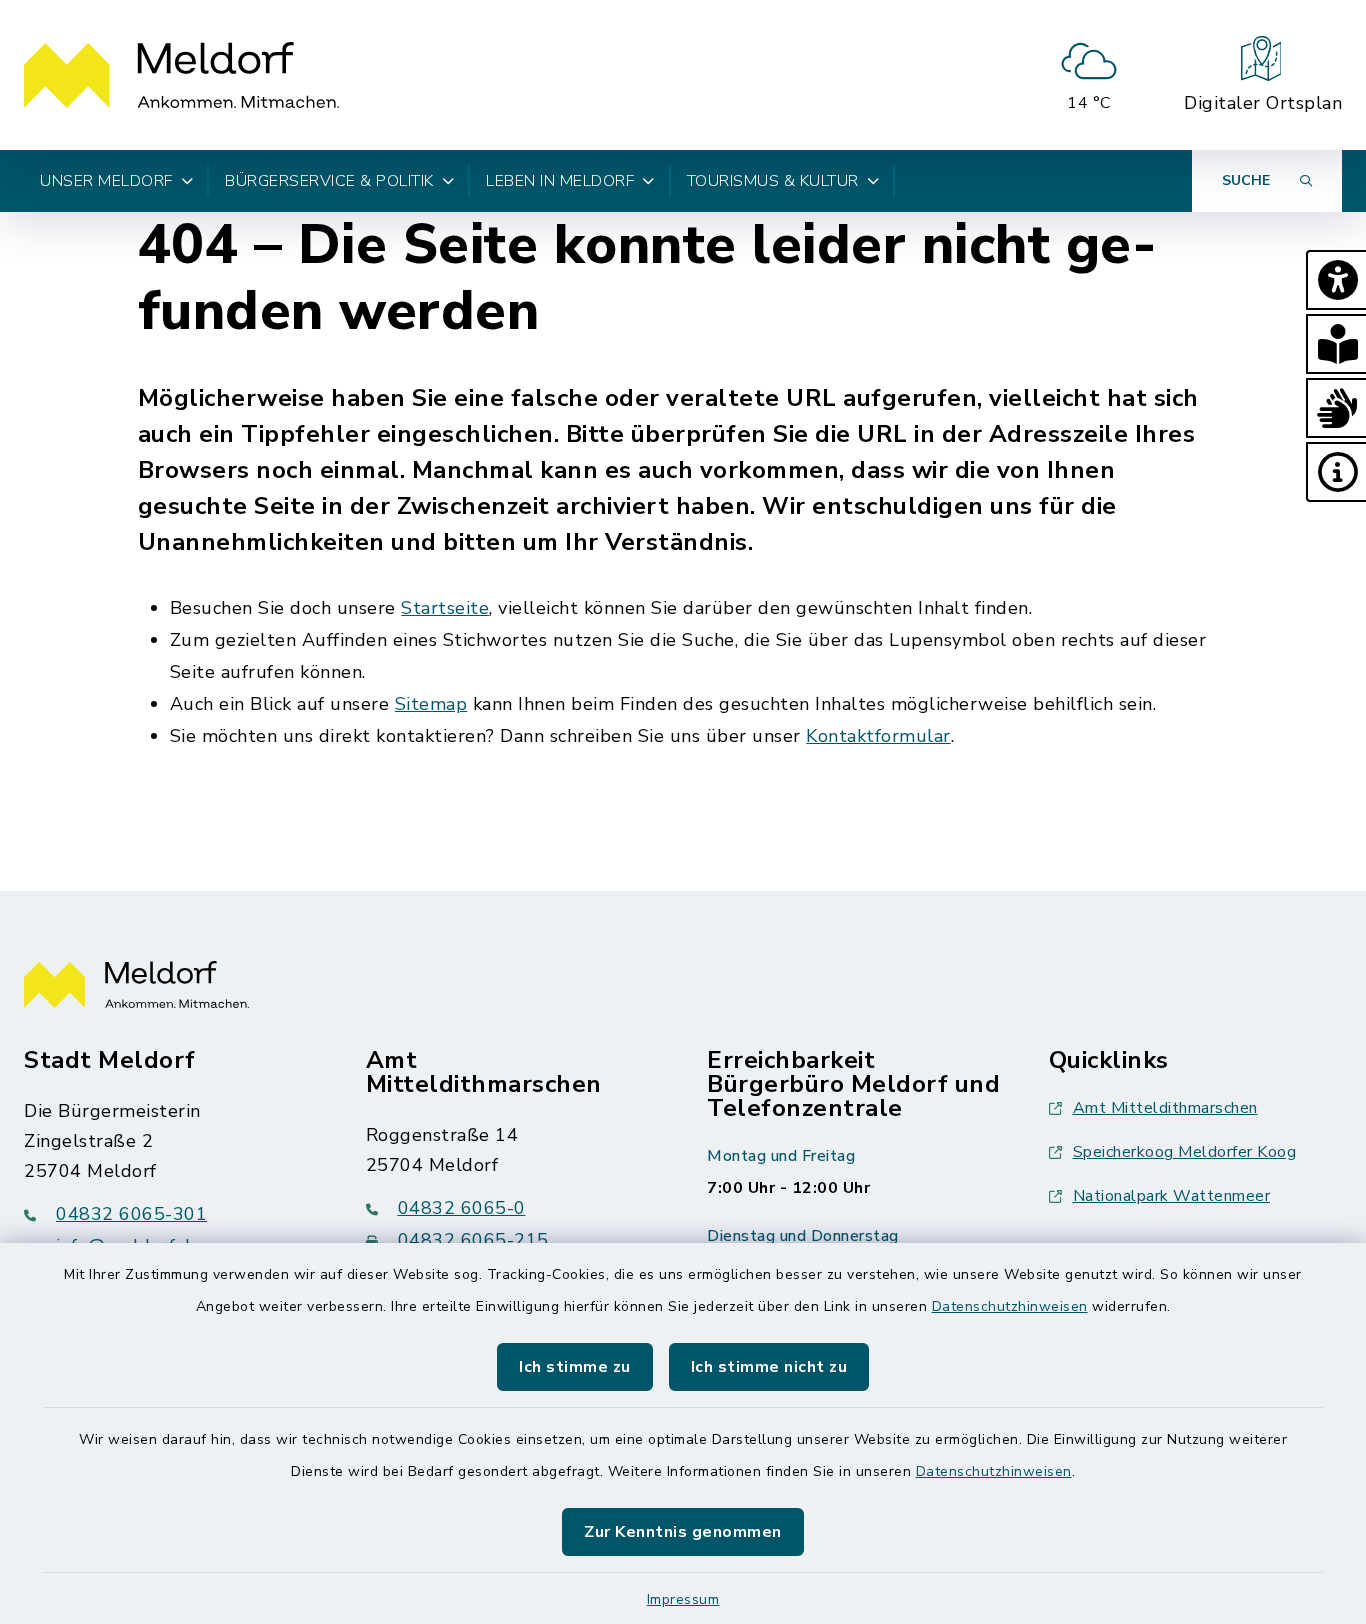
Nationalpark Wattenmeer (1172, 1196)
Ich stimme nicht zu (769, 1367)
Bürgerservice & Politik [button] (329, 181)
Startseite (445, 608)
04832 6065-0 (462, 1208)
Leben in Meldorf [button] (560, 181)
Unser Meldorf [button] (106, 181)
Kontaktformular (878, 736)
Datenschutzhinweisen (1010, 1306)
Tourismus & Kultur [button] (773, 181)
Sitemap (431, 704)
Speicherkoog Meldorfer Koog (1185, 1152)
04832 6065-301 (131, 1214)
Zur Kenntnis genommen (683, 1532)
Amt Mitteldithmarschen (1165, 1108)
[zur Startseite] (181, 75)
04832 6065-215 (473, 1240)
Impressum (683, 1599)
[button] (1336, 280)
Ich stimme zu (575, 1367)
